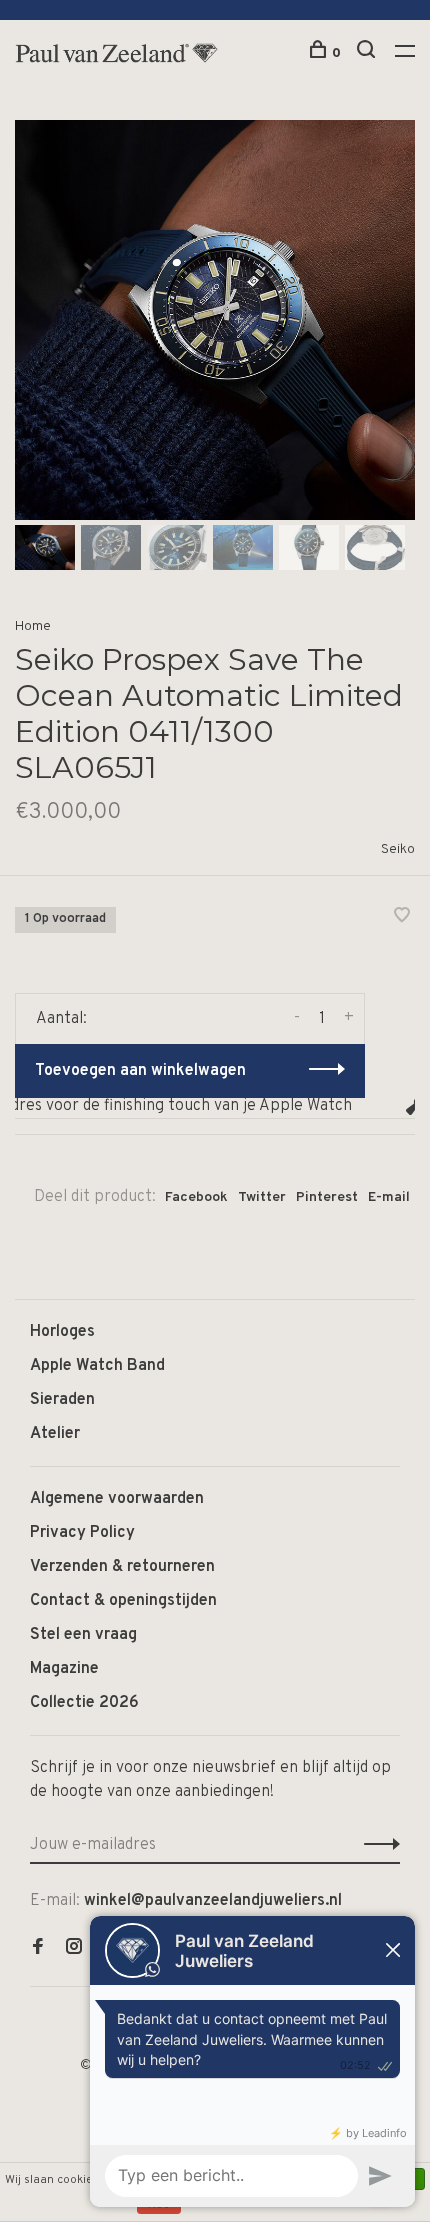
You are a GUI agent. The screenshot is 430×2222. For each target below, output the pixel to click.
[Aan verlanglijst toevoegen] (402, 918)
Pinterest (327, 1197)
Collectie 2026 (84, 1703)
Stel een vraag (83, 1635)
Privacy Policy (82, 1533)
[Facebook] (38, 1949)
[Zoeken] (368, 53)
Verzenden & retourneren (122, 1567)
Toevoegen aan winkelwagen (140, 1071)
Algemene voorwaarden (117, 1499)
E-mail (389, 1197)
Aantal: (61, 1019)
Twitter (262, 1197)
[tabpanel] (215, 320)
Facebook (196, 1197)
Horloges (62, 1332)
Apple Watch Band (97, 1366)
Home (33, 626)
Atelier (55, 1434)
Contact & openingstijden (123, 1601)
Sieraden (62, 1400)
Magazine (64, 1669)
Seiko (398, 849)
